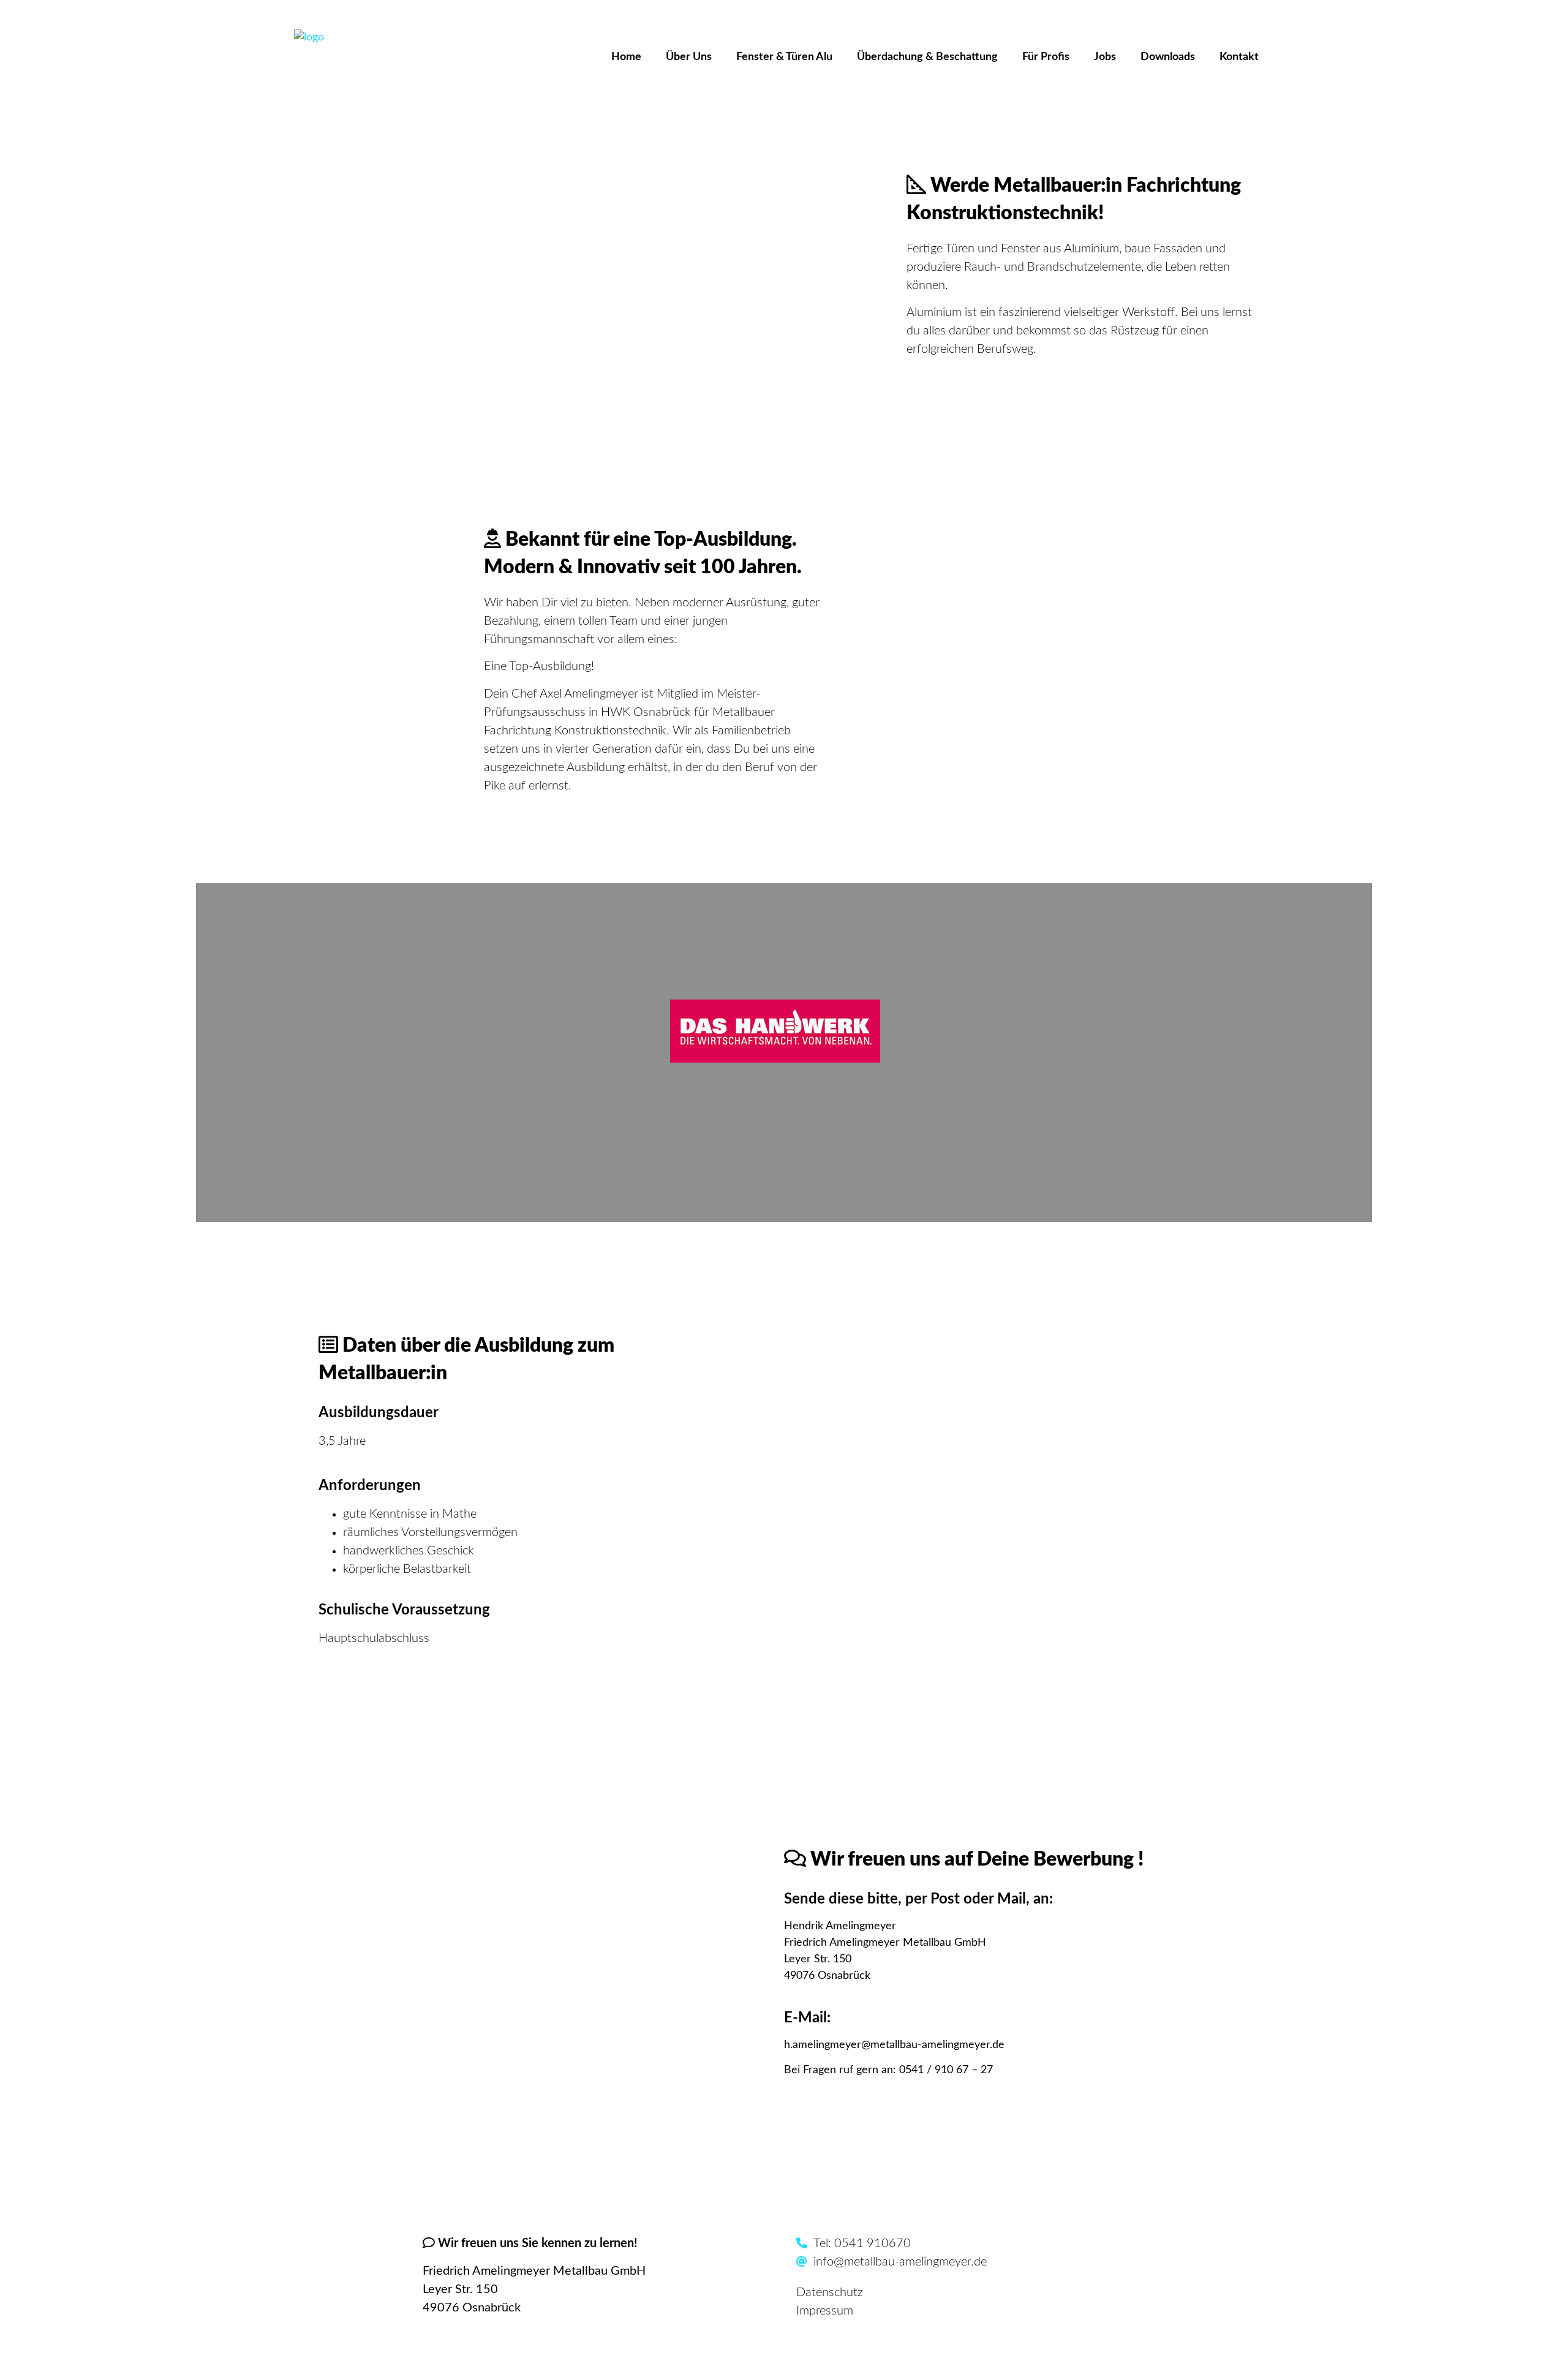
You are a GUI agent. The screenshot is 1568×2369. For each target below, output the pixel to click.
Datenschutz (830, 2292)
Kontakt (1239, 57)
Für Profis (1046, 57)
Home (626, 57)
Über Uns (689, 57)
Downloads (1168, 57)
